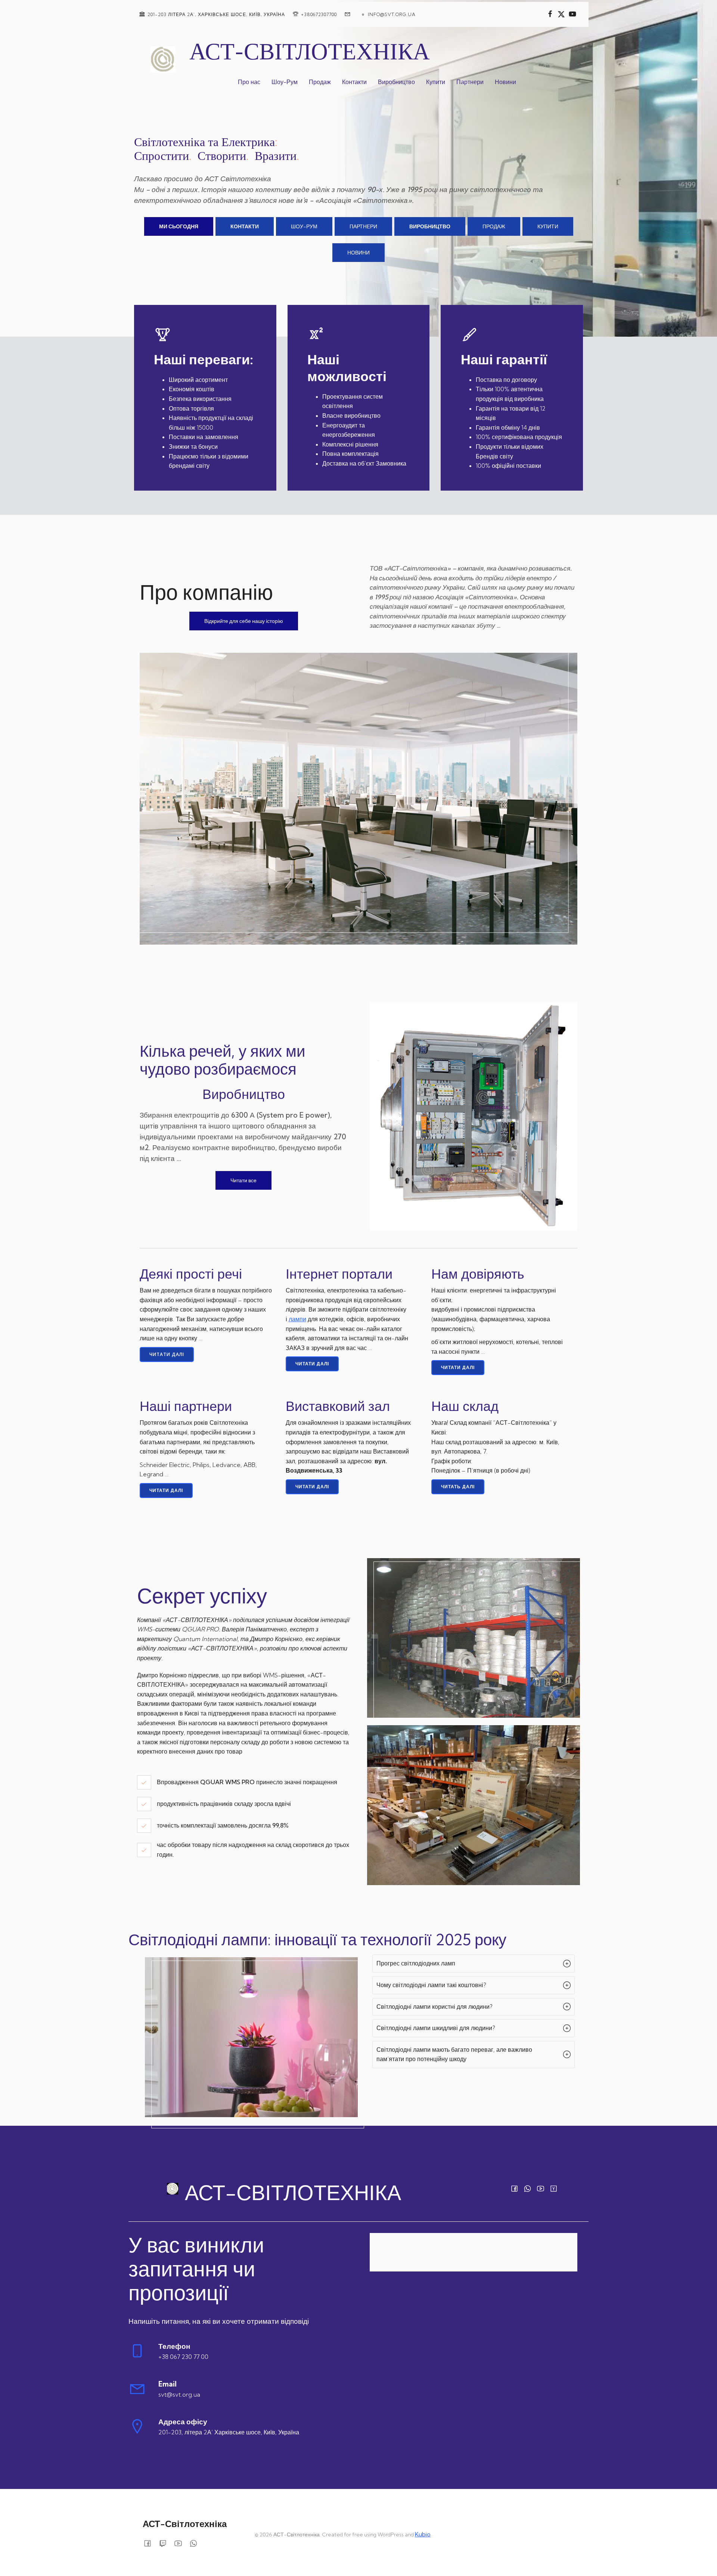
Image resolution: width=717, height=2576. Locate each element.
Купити (436, 82)
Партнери (470, 82)
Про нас (249, 82)
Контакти (354, 82)
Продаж (320, 82)
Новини (505, 82)
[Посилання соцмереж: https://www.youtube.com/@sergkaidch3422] (572, 14)
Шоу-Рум (285, 82)
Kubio (423, 2534)
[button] (473, 1964)
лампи (297, 1319)
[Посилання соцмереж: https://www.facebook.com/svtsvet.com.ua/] (550, 14)
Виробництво (396, 82)
